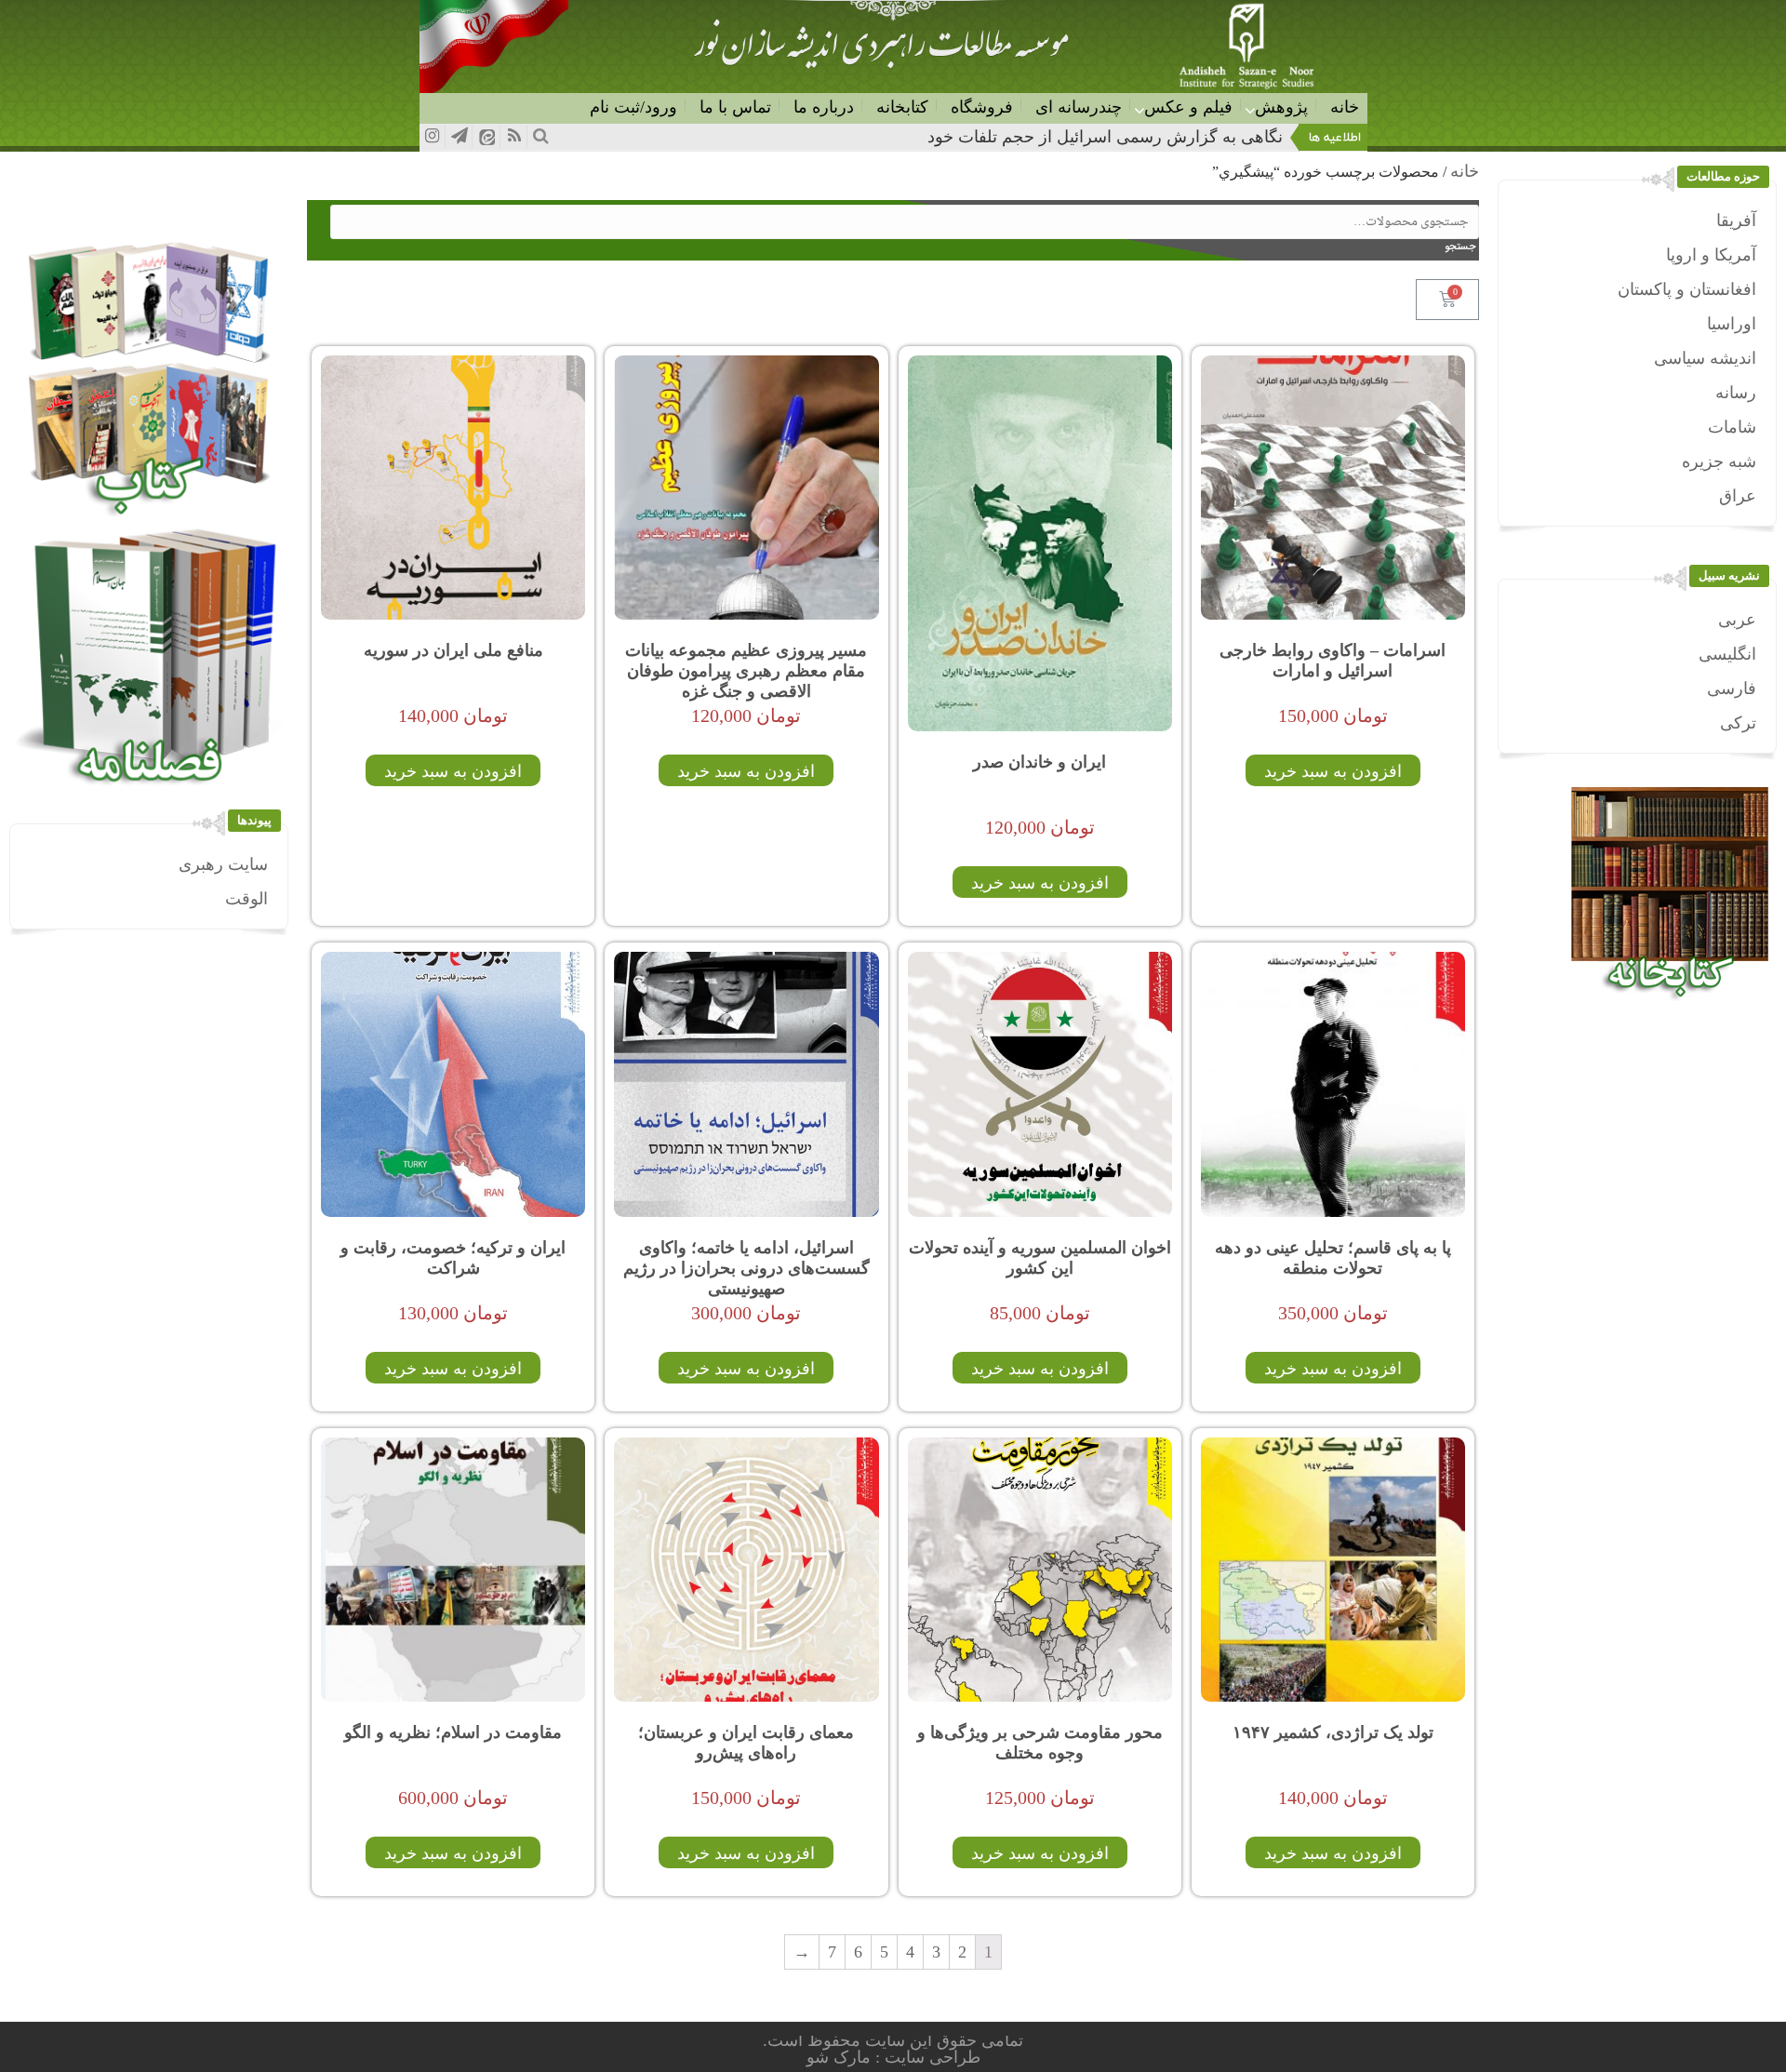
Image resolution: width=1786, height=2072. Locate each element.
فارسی (1732, 688)
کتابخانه (902, 107)
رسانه (1736, 393)
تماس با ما (735, 107)
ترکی (1738, 723)
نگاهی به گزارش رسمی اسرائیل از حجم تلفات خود (1105, 137)
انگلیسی (1727, 654)
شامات (1732, 427)
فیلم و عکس (1188, 107)
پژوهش (1281, 107)
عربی (1737, 620)
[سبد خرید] (1447, 300)
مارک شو (841, 2057)
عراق (1738, 496)
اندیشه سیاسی (1705, 358)
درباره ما (824, 107)
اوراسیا (1732, 324)
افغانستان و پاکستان (1687, 289)
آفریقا (1736, 221)
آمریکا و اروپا (1711, 255)
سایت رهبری (223, 864)
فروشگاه (982, 107)
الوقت (247, 899)
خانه (1345, 107)
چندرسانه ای (1079, 107)
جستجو (1465, 247)
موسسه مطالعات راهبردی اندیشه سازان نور (881, 52)
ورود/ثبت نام (633, 107)
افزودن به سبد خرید (1333, 771)
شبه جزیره (1719, 461)
